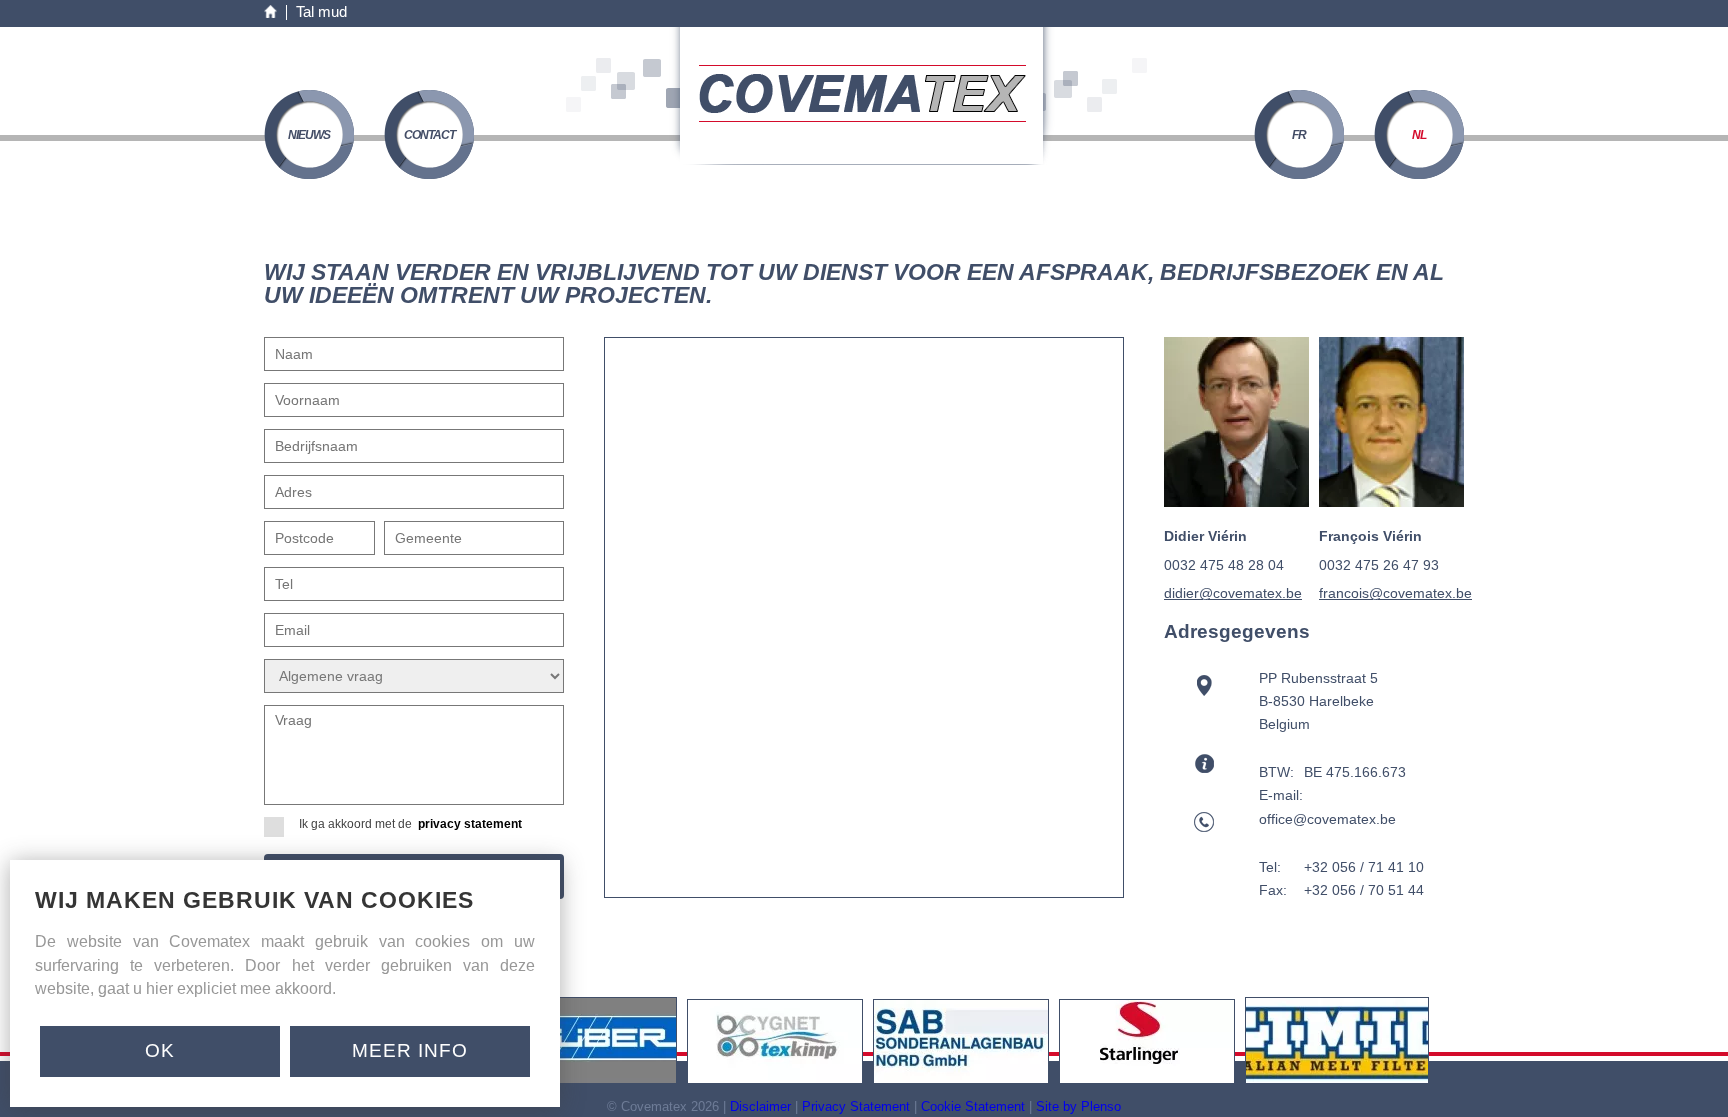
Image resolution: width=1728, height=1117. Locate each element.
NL (1419, 135)
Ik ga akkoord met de (410, 824)
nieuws (309, 135)
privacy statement (470, 824)
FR (1299, 135)
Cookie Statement (973, 1106)
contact (429, 135)
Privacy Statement (856, 1106)
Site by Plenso (1078, 1106)
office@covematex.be (1327, 819)
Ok (160, 1050)
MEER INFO (410, 1050)
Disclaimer (760, 1106)
